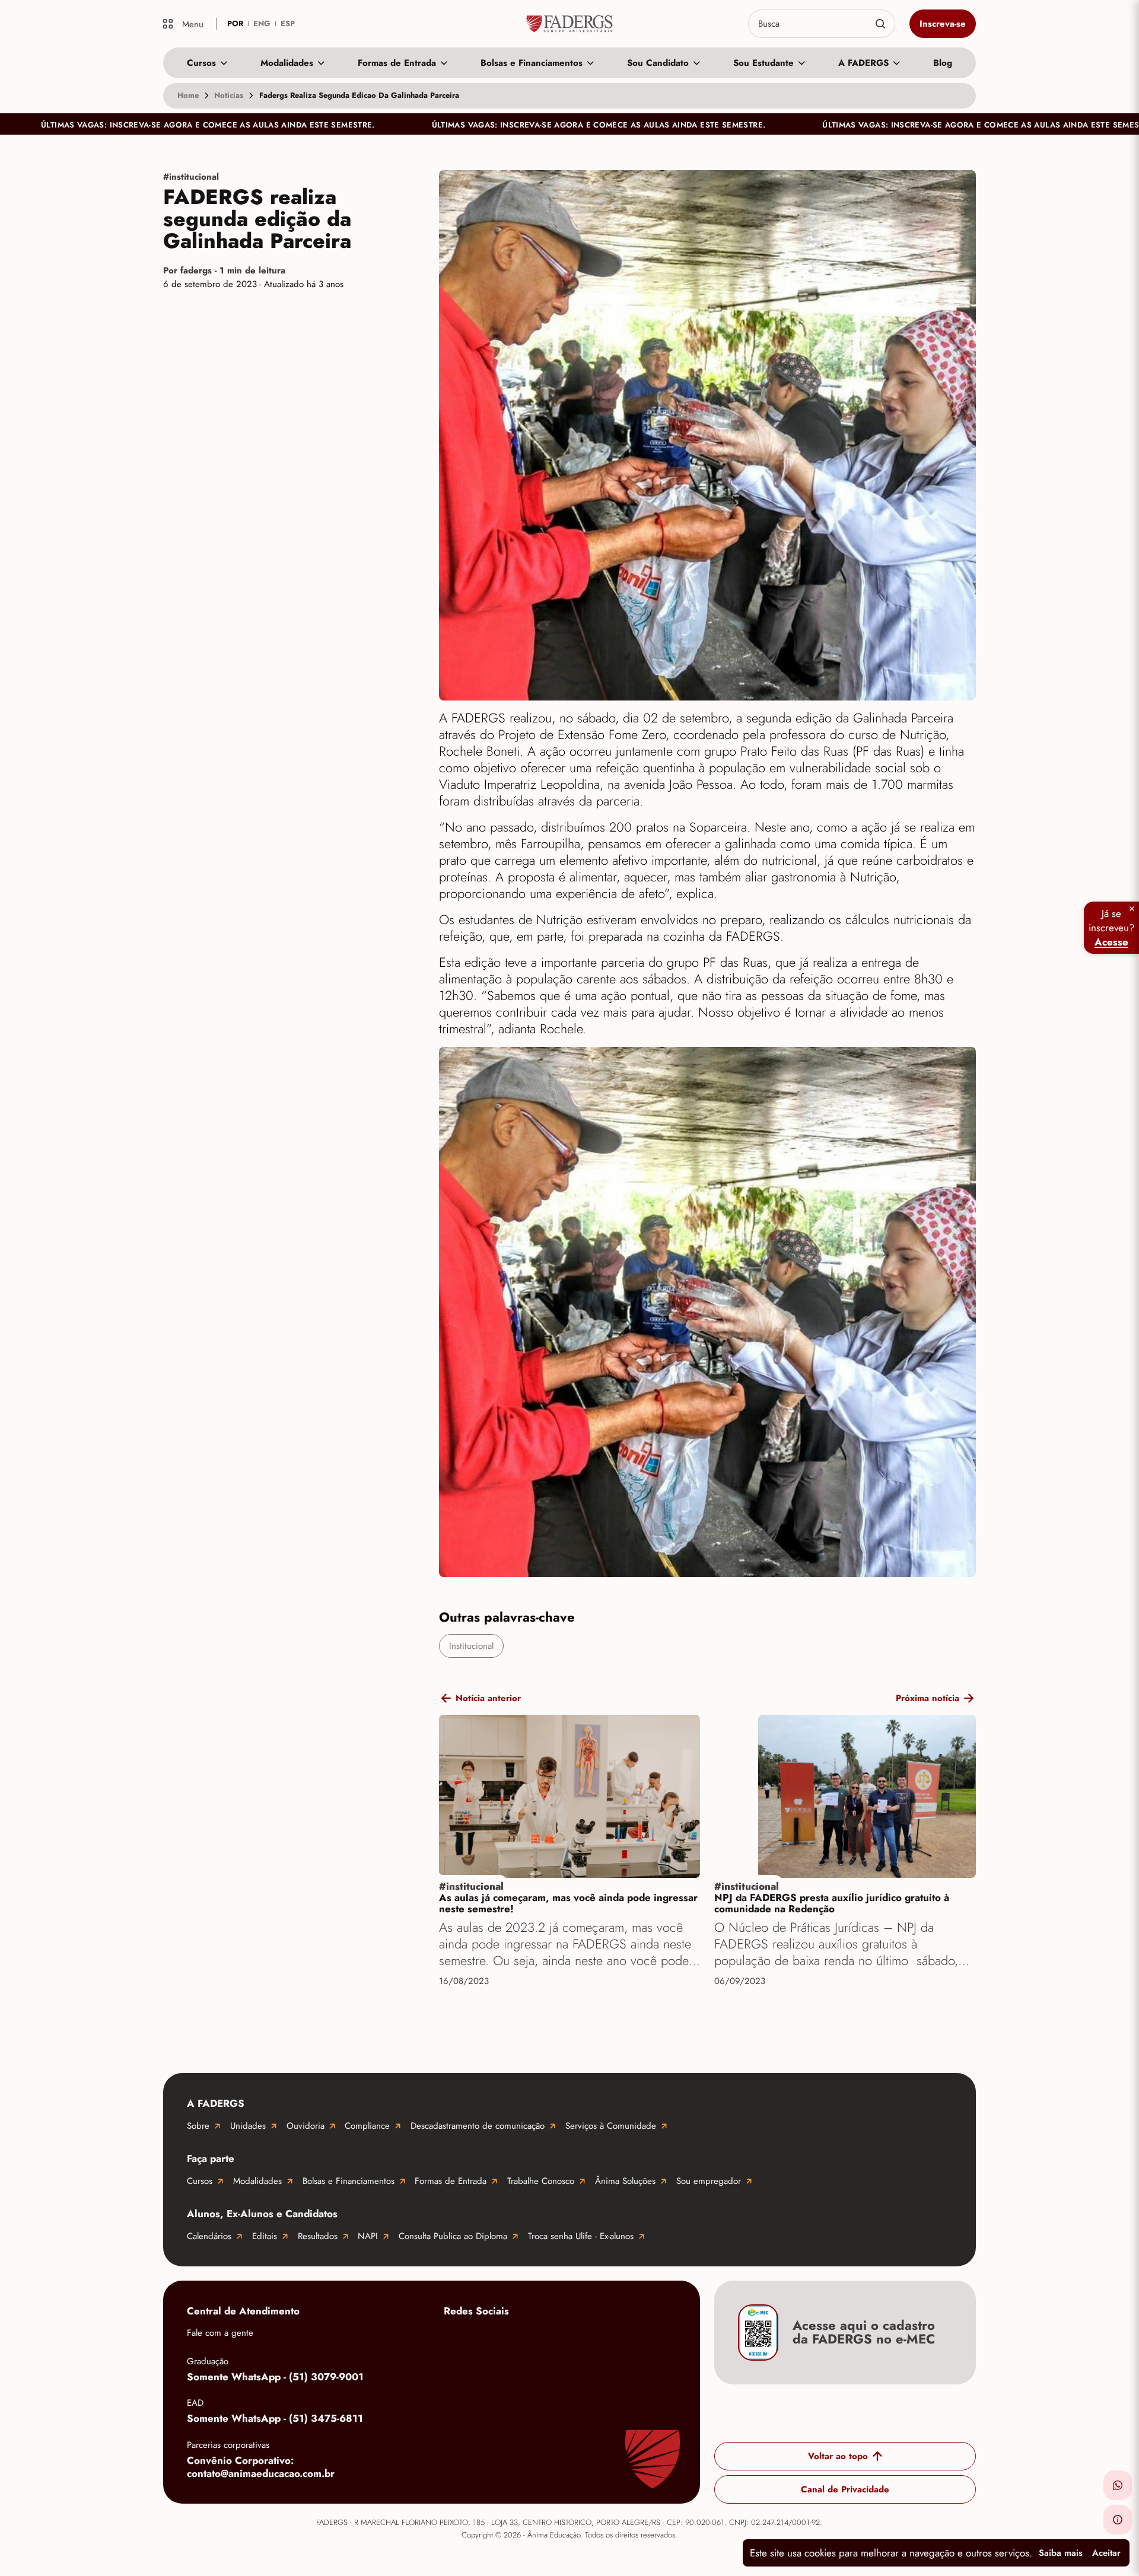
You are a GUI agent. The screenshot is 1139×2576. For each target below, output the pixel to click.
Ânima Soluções (625, 2181)
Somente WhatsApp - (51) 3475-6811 (275, 2418)
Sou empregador (709, 2181)
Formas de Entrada (397, 63)
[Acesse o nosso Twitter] (598, 2339)
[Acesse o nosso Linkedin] (551, 2339)
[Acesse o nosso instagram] (503, 2339)
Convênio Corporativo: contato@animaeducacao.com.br (261, 2467)
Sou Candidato (658, 63)
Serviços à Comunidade (611, 2126)
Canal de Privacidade (845, 2489)
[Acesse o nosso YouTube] (645, 2339)
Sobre (198, 2126)
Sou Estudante (763, 63)
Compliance (367, 2126)
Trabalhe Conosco (541, 2181)
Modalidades (287, 63)
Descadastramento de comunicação (478, 2126)
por (235, 23)
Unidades (248, 2126)
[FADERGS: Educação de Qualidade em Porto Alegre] (570, 24)
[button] (1118, 2485)
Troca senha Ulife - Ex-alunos (581, 2236)
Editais (265, 2236)
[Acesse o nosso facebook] (456, 2339)
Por (224, 270)
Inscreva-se (943, 24)
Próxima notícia (928, 1698)
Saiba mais (1061, 2553)
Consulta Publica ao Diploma (453, 2236)
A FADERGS (863, 63)
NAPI (368, 2236)
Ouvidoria (306, 2126)
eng (262, 23)
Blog (943, 63)
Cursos (201, 63)
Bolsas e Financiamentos (532, 63)
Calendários (209, 2236)
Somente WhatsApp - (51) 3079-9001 (275, 2377)
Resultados (318, 2236)
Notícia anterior (488, 1698)
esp (288, 23)
